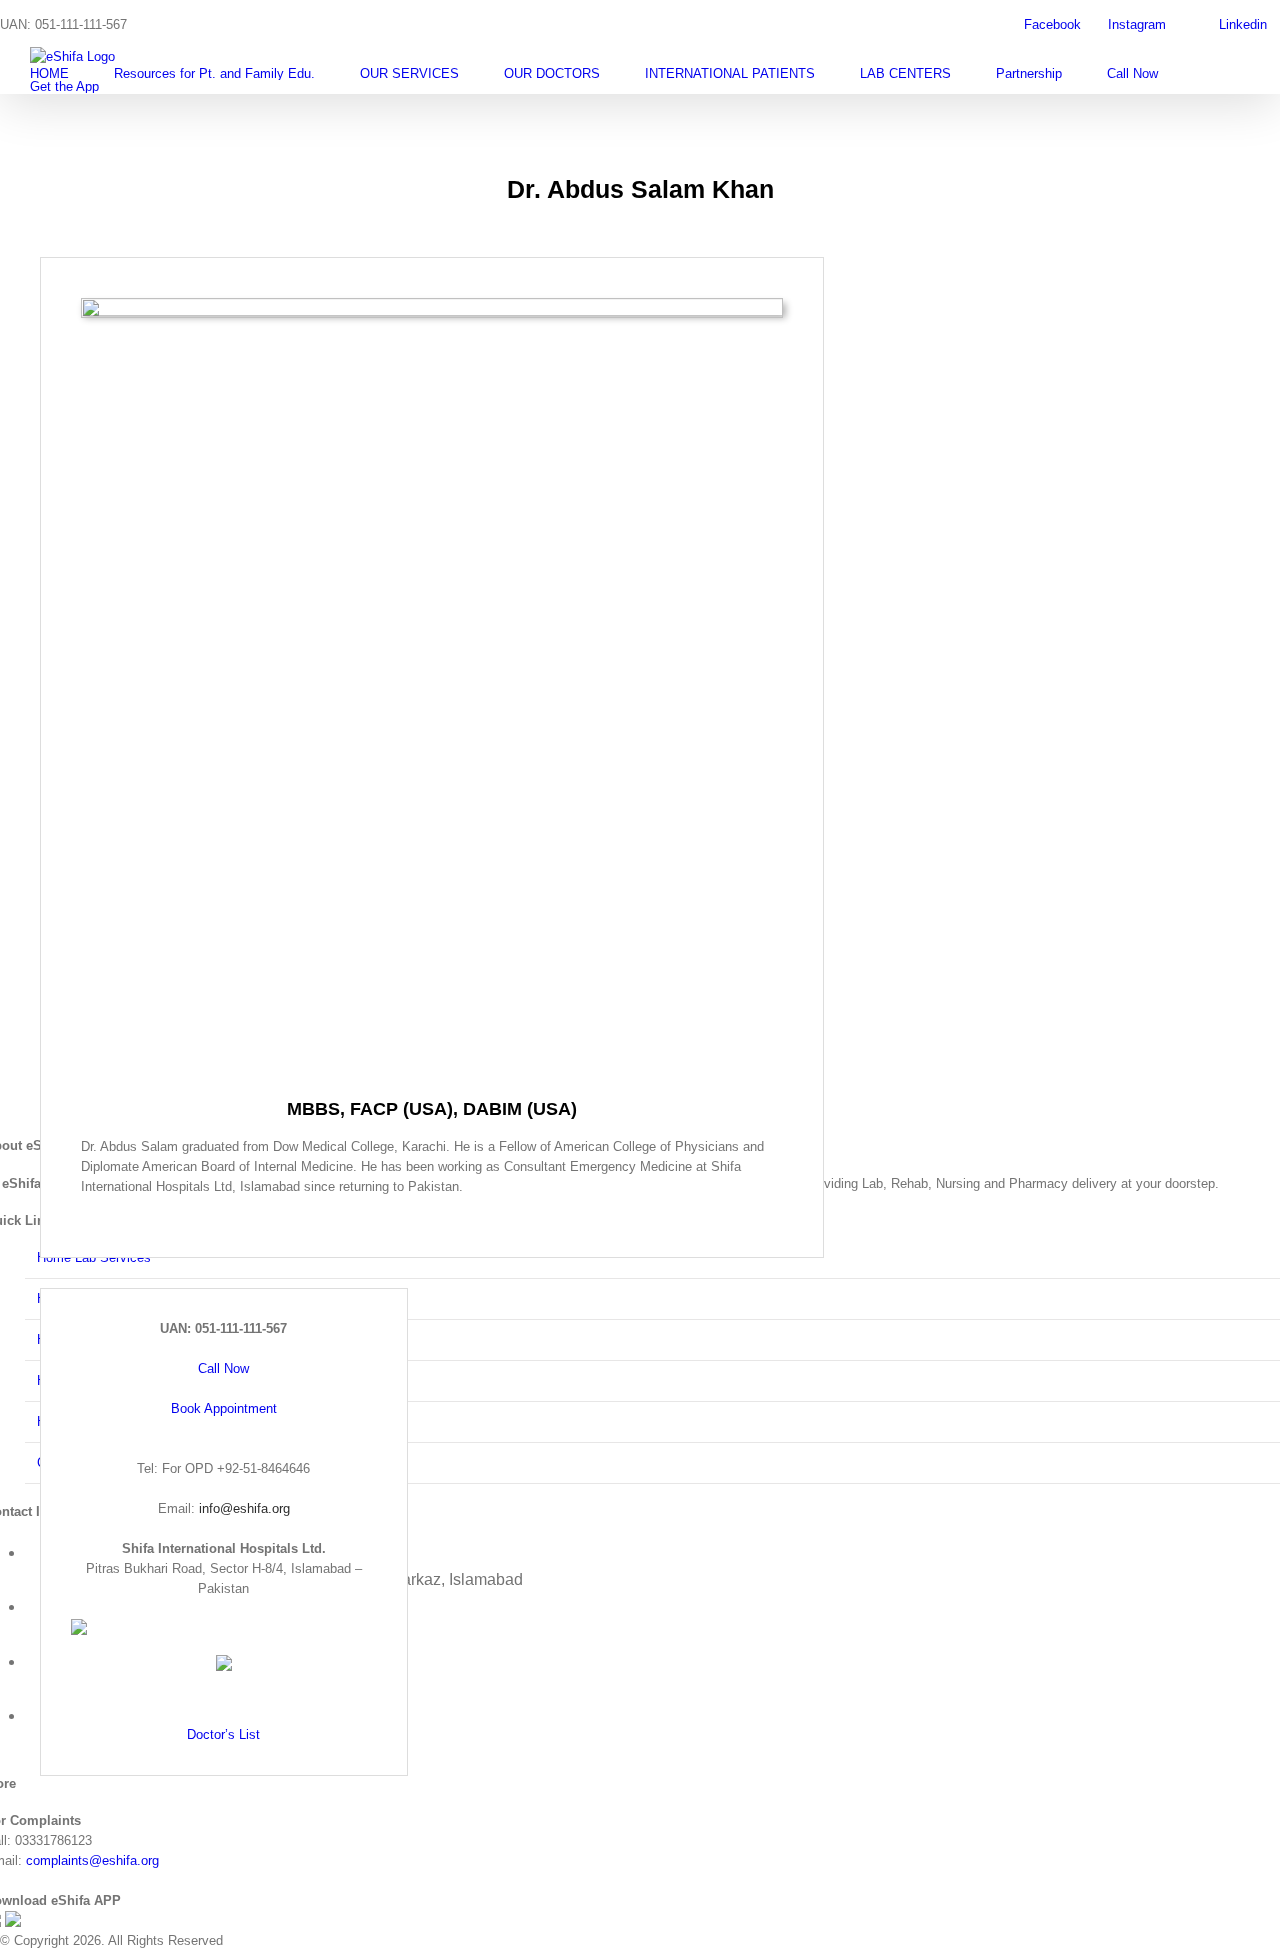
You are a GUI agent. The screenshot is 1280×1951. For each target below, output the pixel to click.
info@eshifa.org (244, 1508)
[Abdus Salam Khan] (432, 307)
